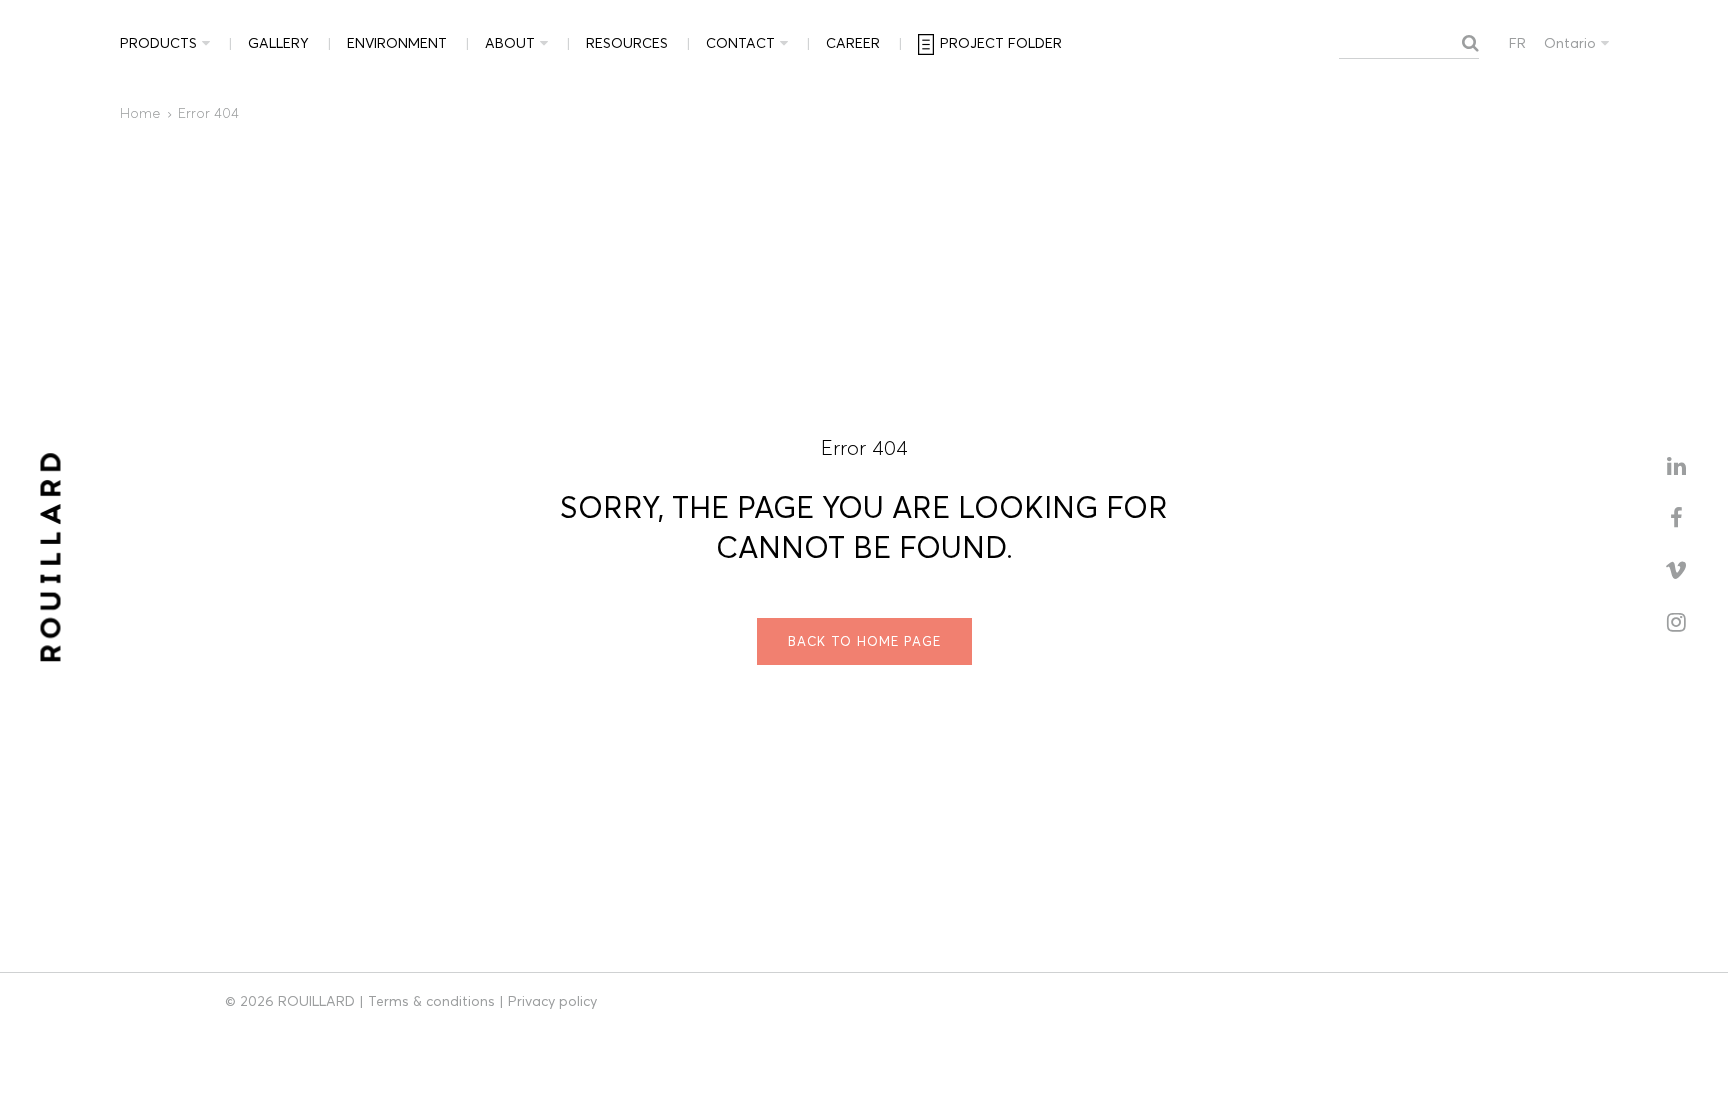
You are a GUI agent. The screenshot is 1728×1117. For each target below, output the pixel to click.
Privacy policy (552, 1001)
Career (853, 43)
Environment (397, 43)
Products (158, 43)
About (510, 43)
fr (1517, 43)
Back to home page (864, 641)
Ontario (1570, 43)
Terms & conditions (431, 1001)
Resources (627, 43)
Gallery (278, 43)
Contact (740, 43)
